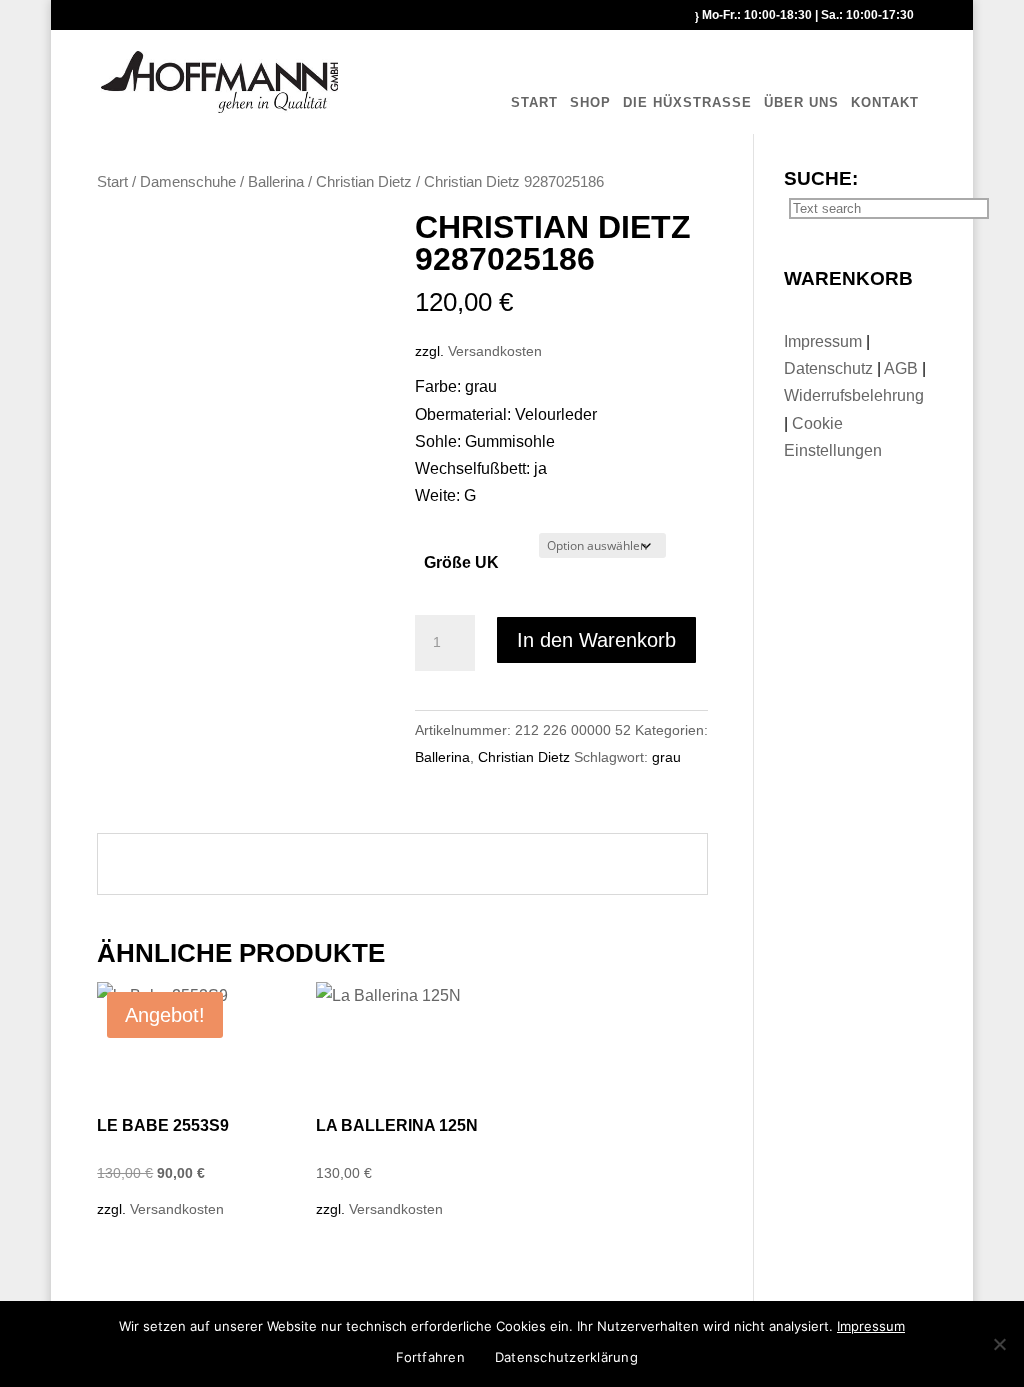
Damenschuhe (188, 182)
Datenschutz (830, 368)
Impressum (825, 341)
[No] (999, 1344)
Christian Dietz (364, 182)
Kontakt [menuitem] (885, 102)
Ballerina (276, 182)
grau (666, 757)
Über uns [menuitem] (801, 102)
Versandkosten (495, 351)
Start (112, 182)
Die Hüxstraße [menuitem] (687, 102)
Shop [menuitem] (590, 102)
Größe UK (461, 562)
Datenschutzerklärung (566, 1357)
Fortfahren (430, 1357)
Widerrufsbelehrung (854, 395)
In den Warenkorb (596, 640)
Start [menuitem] (534, 102)
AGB (903, 368)
